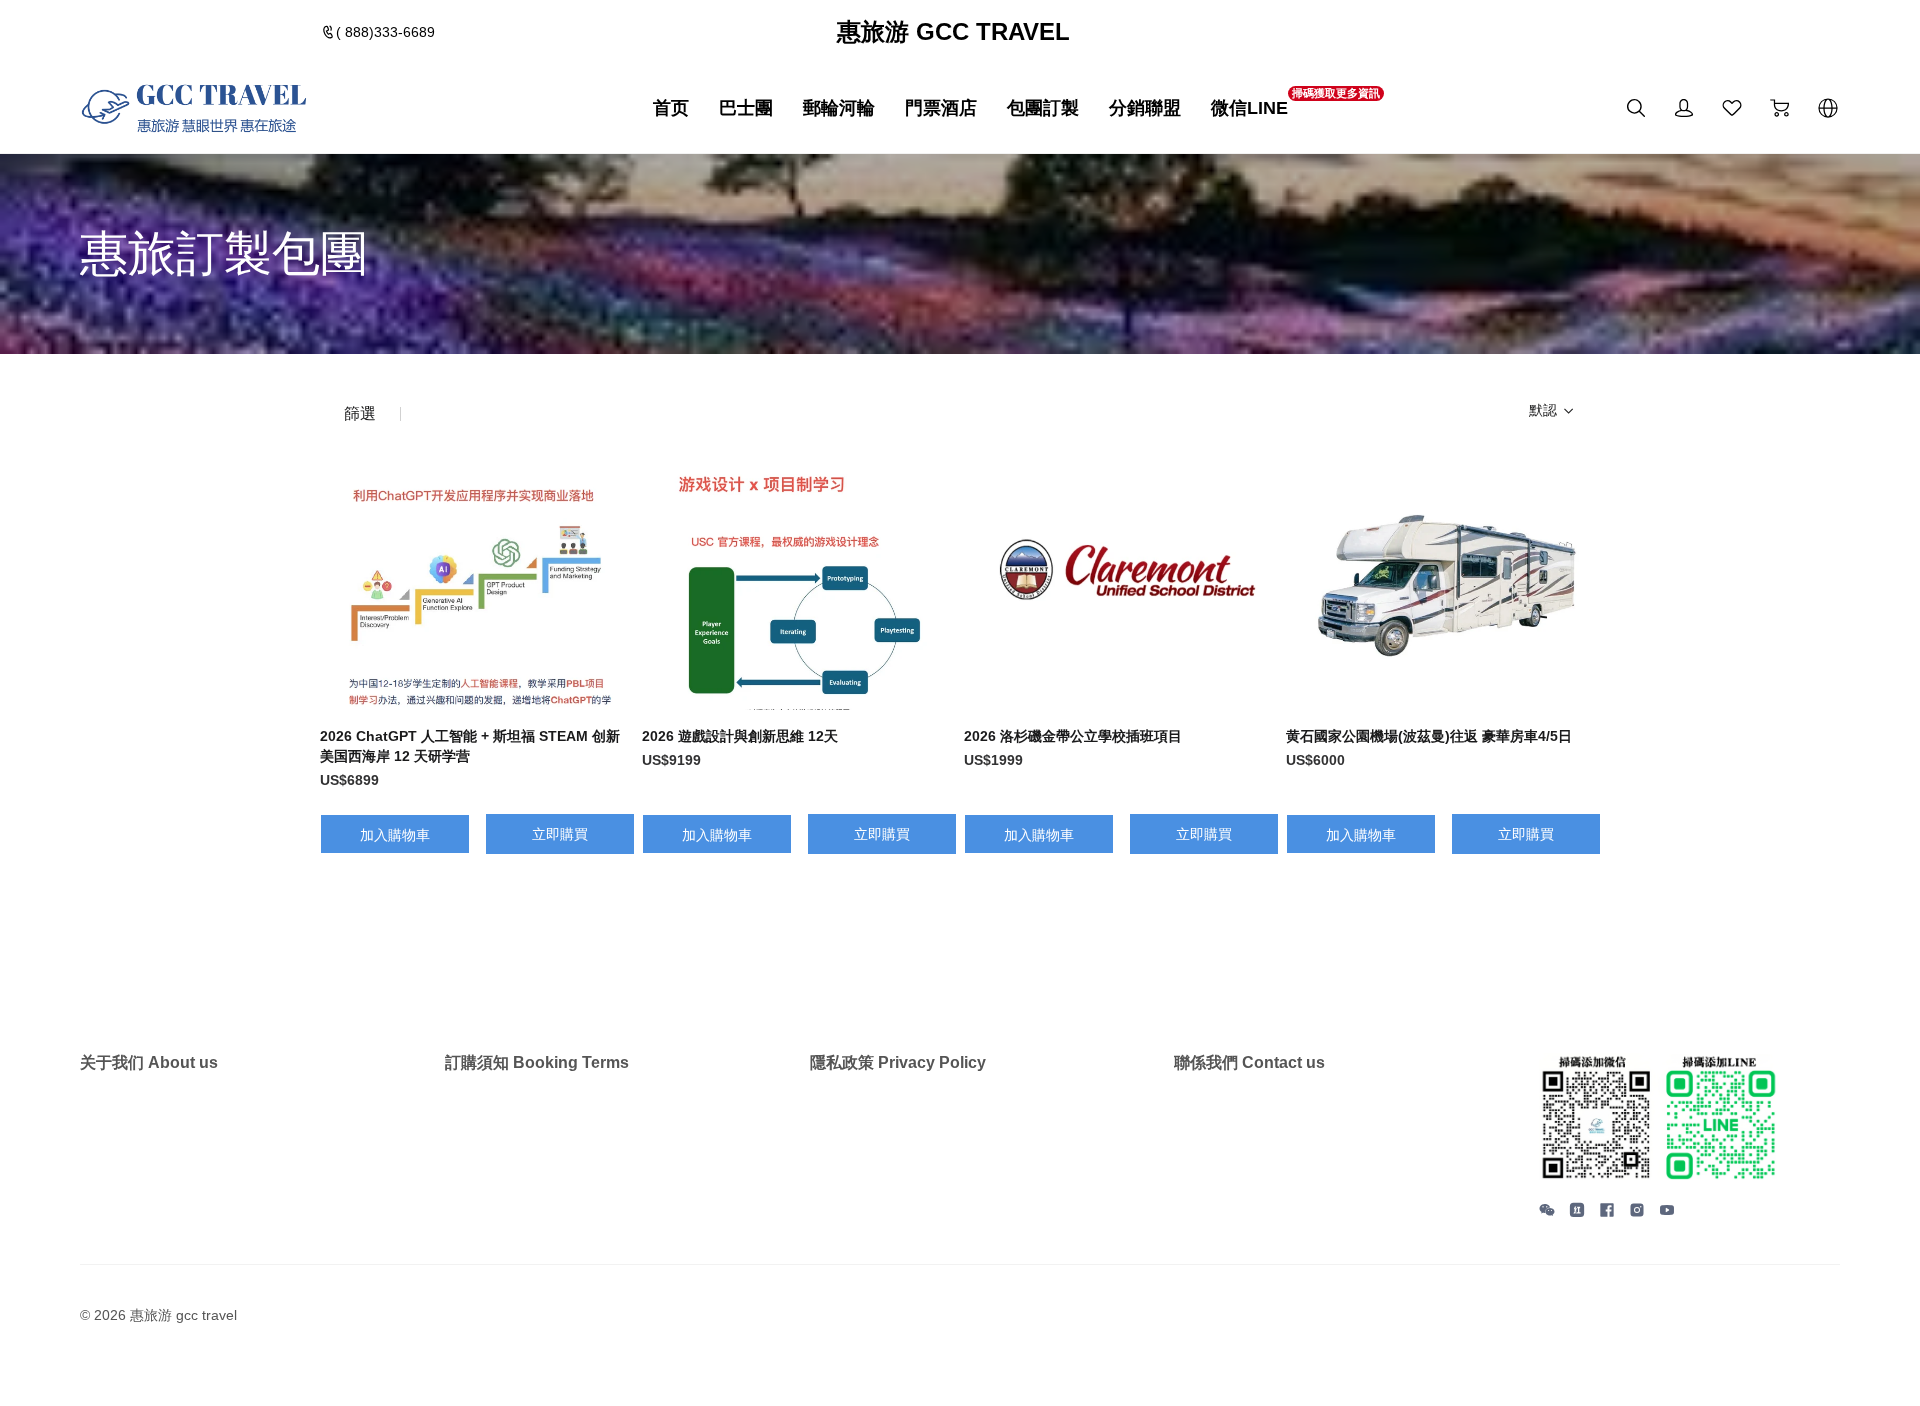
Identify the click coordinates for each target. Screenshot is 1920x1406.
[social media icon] (1547, 1213)
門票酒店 (941, 108)
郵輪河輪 (839, 108)
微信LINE (1249, 107)
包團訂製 (1043, 108)
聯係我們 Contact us (1249, 1062)
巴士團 (746, 108)
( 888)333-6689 (385, 32)
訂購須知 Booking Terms (537, 1062)
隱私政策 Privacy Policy (898, 1062)
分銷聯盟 (1145, 108)
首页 (671, 108)
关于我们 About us (149, 1062)
